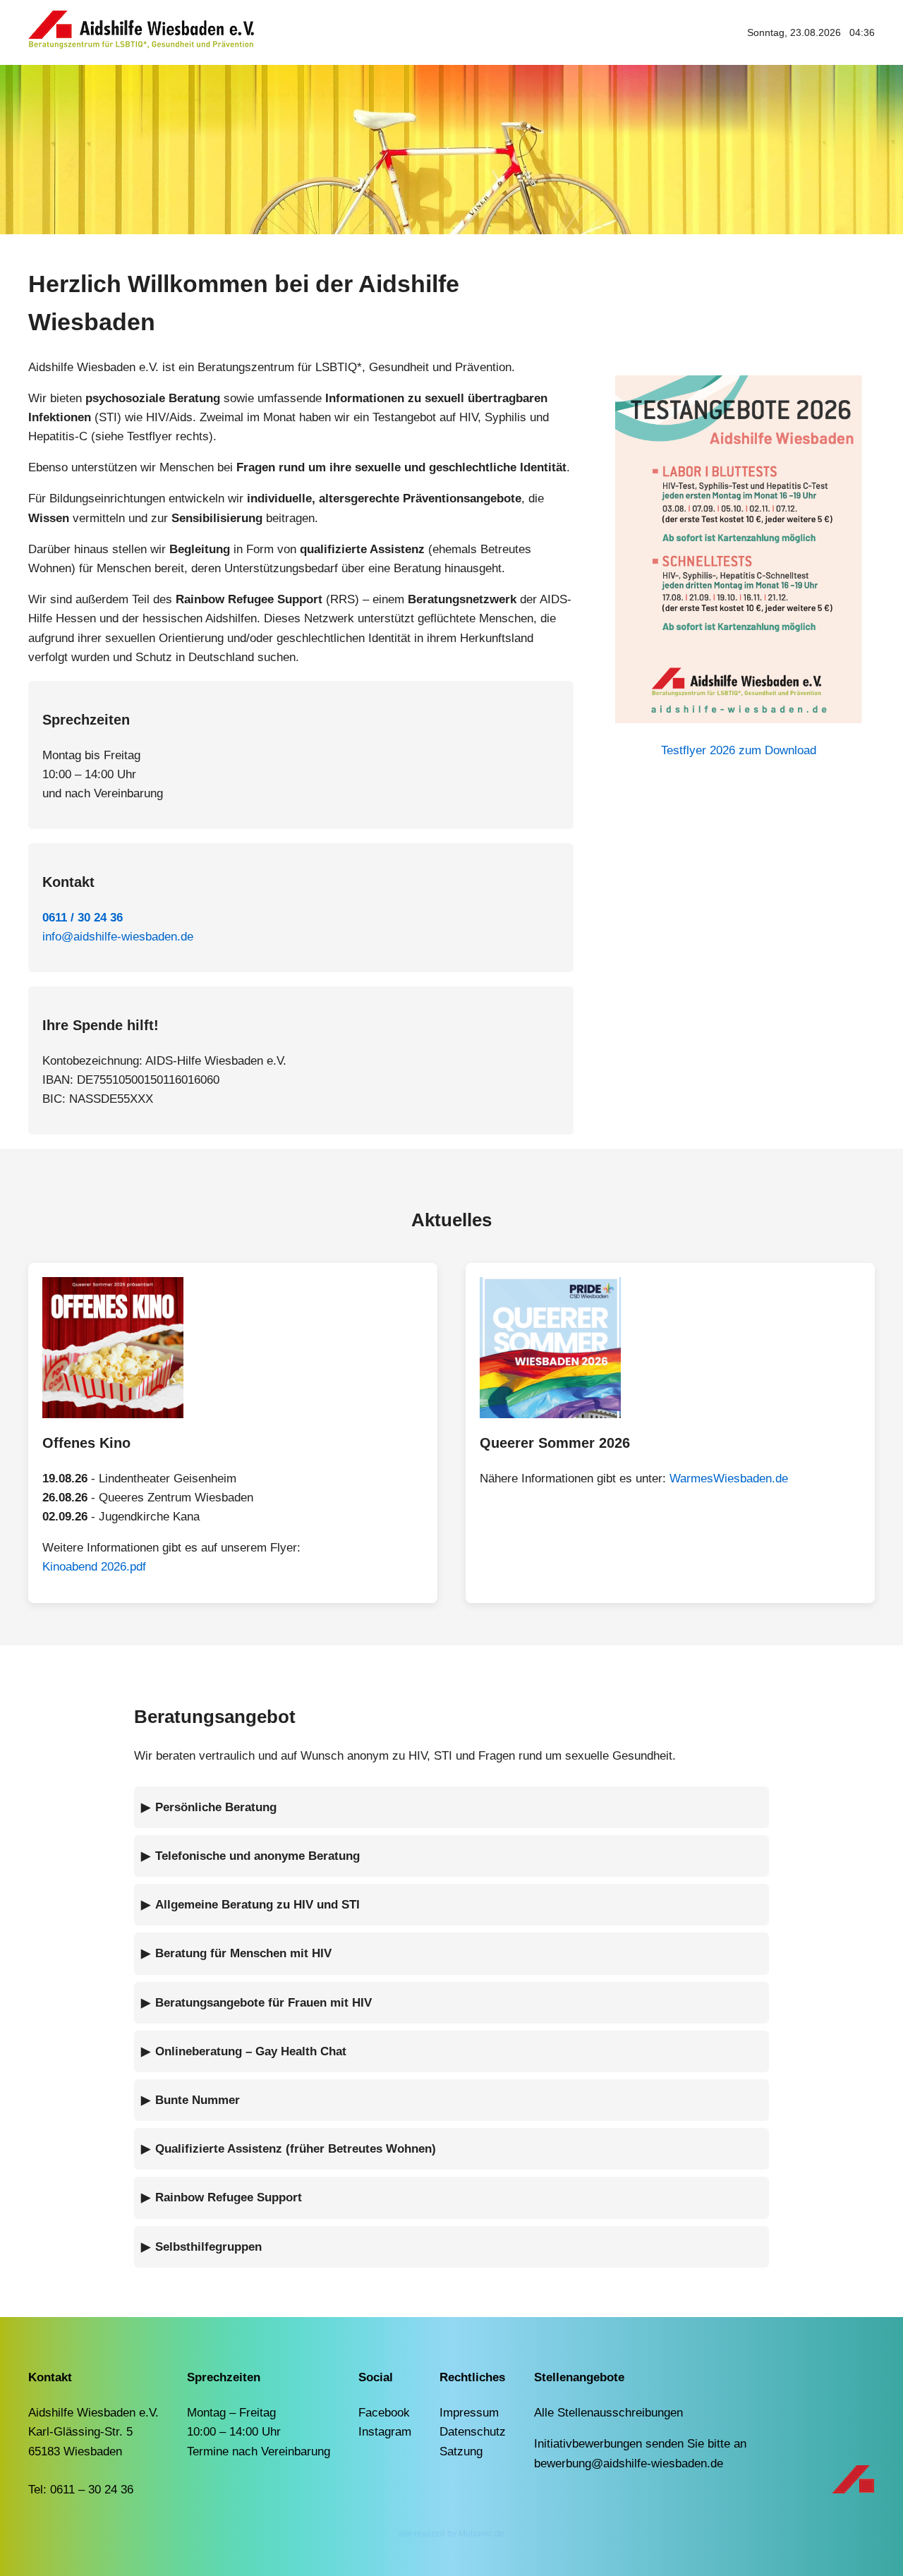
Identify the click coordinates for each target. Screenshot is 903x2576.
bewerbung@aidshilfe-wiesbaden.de (629, 2463)
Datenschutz (473, 2432)
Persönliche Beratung (216, 1807)
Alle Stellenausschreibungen (608, 2413)
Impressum (469, 2413)
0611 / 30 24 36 (83, 918)
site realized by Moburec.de (451, 2534)
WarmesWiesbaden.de (729, 1479)
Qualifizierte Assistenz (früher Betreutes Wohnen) (296, 2149)
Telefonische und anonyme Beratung (257, 1856)
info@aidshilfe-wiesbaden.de (118, 937)
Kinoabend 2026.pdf (94, 1567)
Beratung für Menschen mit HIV (243, 1953)
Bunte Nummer (198, 2100)
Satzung (461, 2451)
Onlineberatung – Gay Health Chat (251, 2051)
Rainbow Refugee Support (229, 2197)
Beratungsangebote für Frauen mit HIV (263, 2003)
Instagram (385, 2432)
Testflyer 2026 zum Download (739, 750)
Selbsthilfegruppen (208, 2247)
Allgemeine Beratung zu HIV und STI (257, 1905)
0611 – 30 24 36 (92, 2490)
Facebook (384, 2413)
